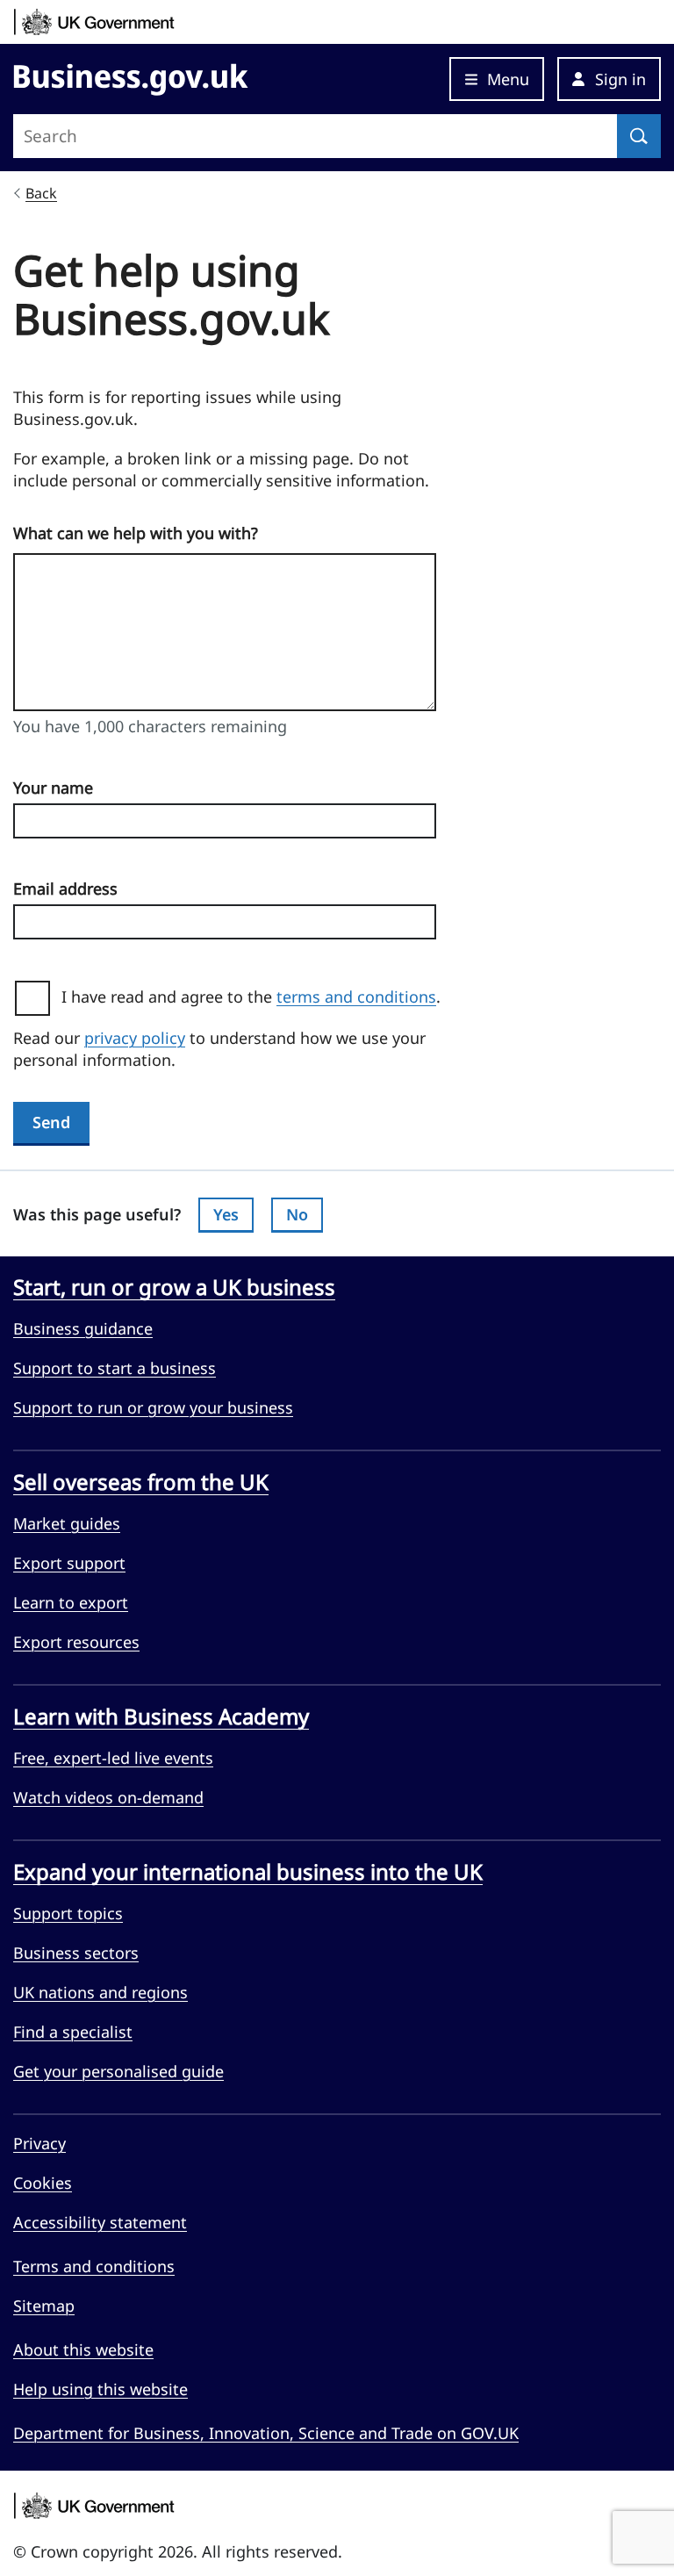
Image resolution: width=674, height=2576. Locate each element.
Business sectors (76, 1953)
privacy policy (135, 1038)
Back (41, 193)
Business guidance (83, 1328)
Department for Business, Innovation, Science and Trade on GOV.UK (266, 2433)
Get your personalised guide (118, 2071)
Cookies (43, 2183)
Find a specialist (73, 2032)
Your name (53, 788)
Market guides (67, 1523)
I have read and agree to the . (258, 997)
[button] (609, 79)
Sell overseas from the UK (141, 1482)
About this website (83, 2349)
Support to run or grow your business (153, 1407)
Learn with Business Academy (161, 1716)
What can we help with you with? (136, 533)
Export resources (76, 1642)
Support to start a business (115, 1368)
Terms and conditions (94, 2266)
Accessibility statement (100, 2222)
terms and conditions (356, 997)
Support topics (68, 1913)
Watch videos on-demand (108, 1797)
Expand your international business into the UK (248, 1872)
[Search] (639, 136)
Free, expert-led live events (113, 1758)
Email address (65, 889)
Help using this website (100, 2389)
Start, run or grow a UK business (174, 1287)
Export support (69, 1563)
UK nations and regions (100, 1992)
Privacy (39, 2143)
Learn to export (71, 1602)
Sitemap (44, 2306)
